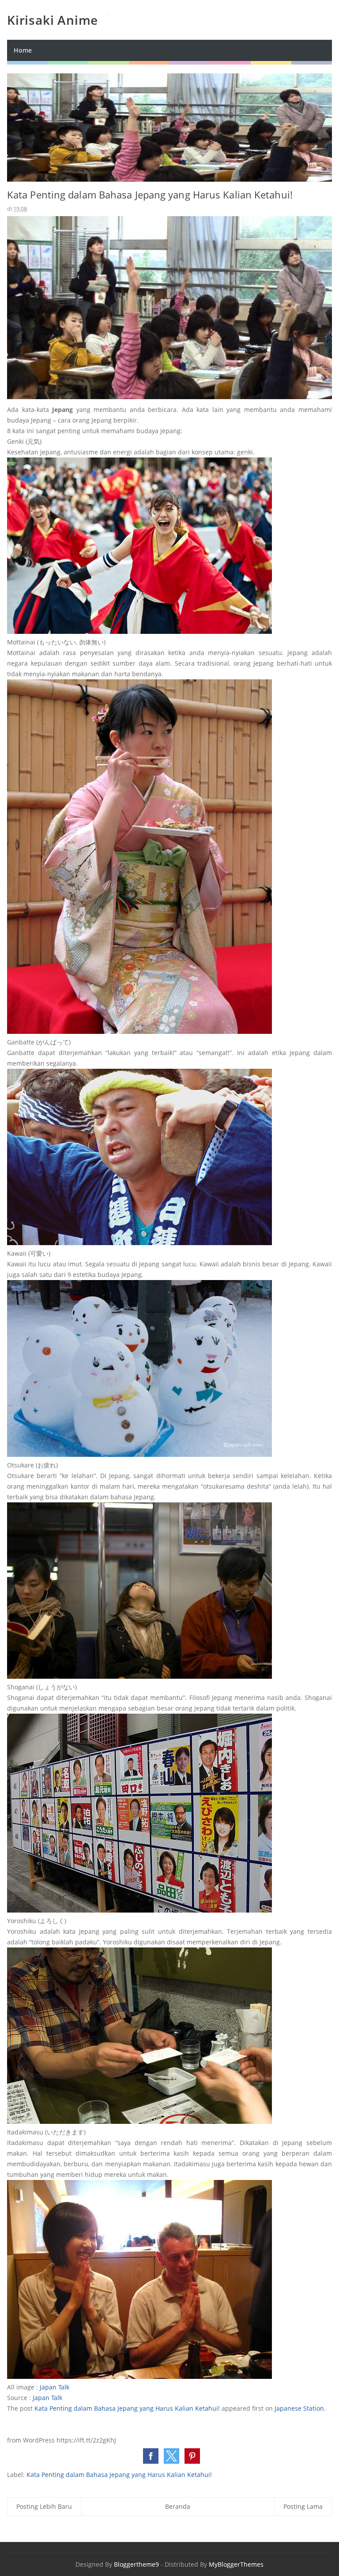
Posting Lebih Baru (44, 2506)
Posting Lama (303, 2506)
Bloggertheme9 (136, 2564)
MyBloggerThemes (236, 2564)
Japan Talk (55, 2387)
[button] (151, 2456)
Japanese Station (299, 2408)
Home (23, 50)
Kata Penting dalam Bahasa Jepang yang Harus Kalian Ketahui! (127, 2408)
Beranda (178, 2506)
